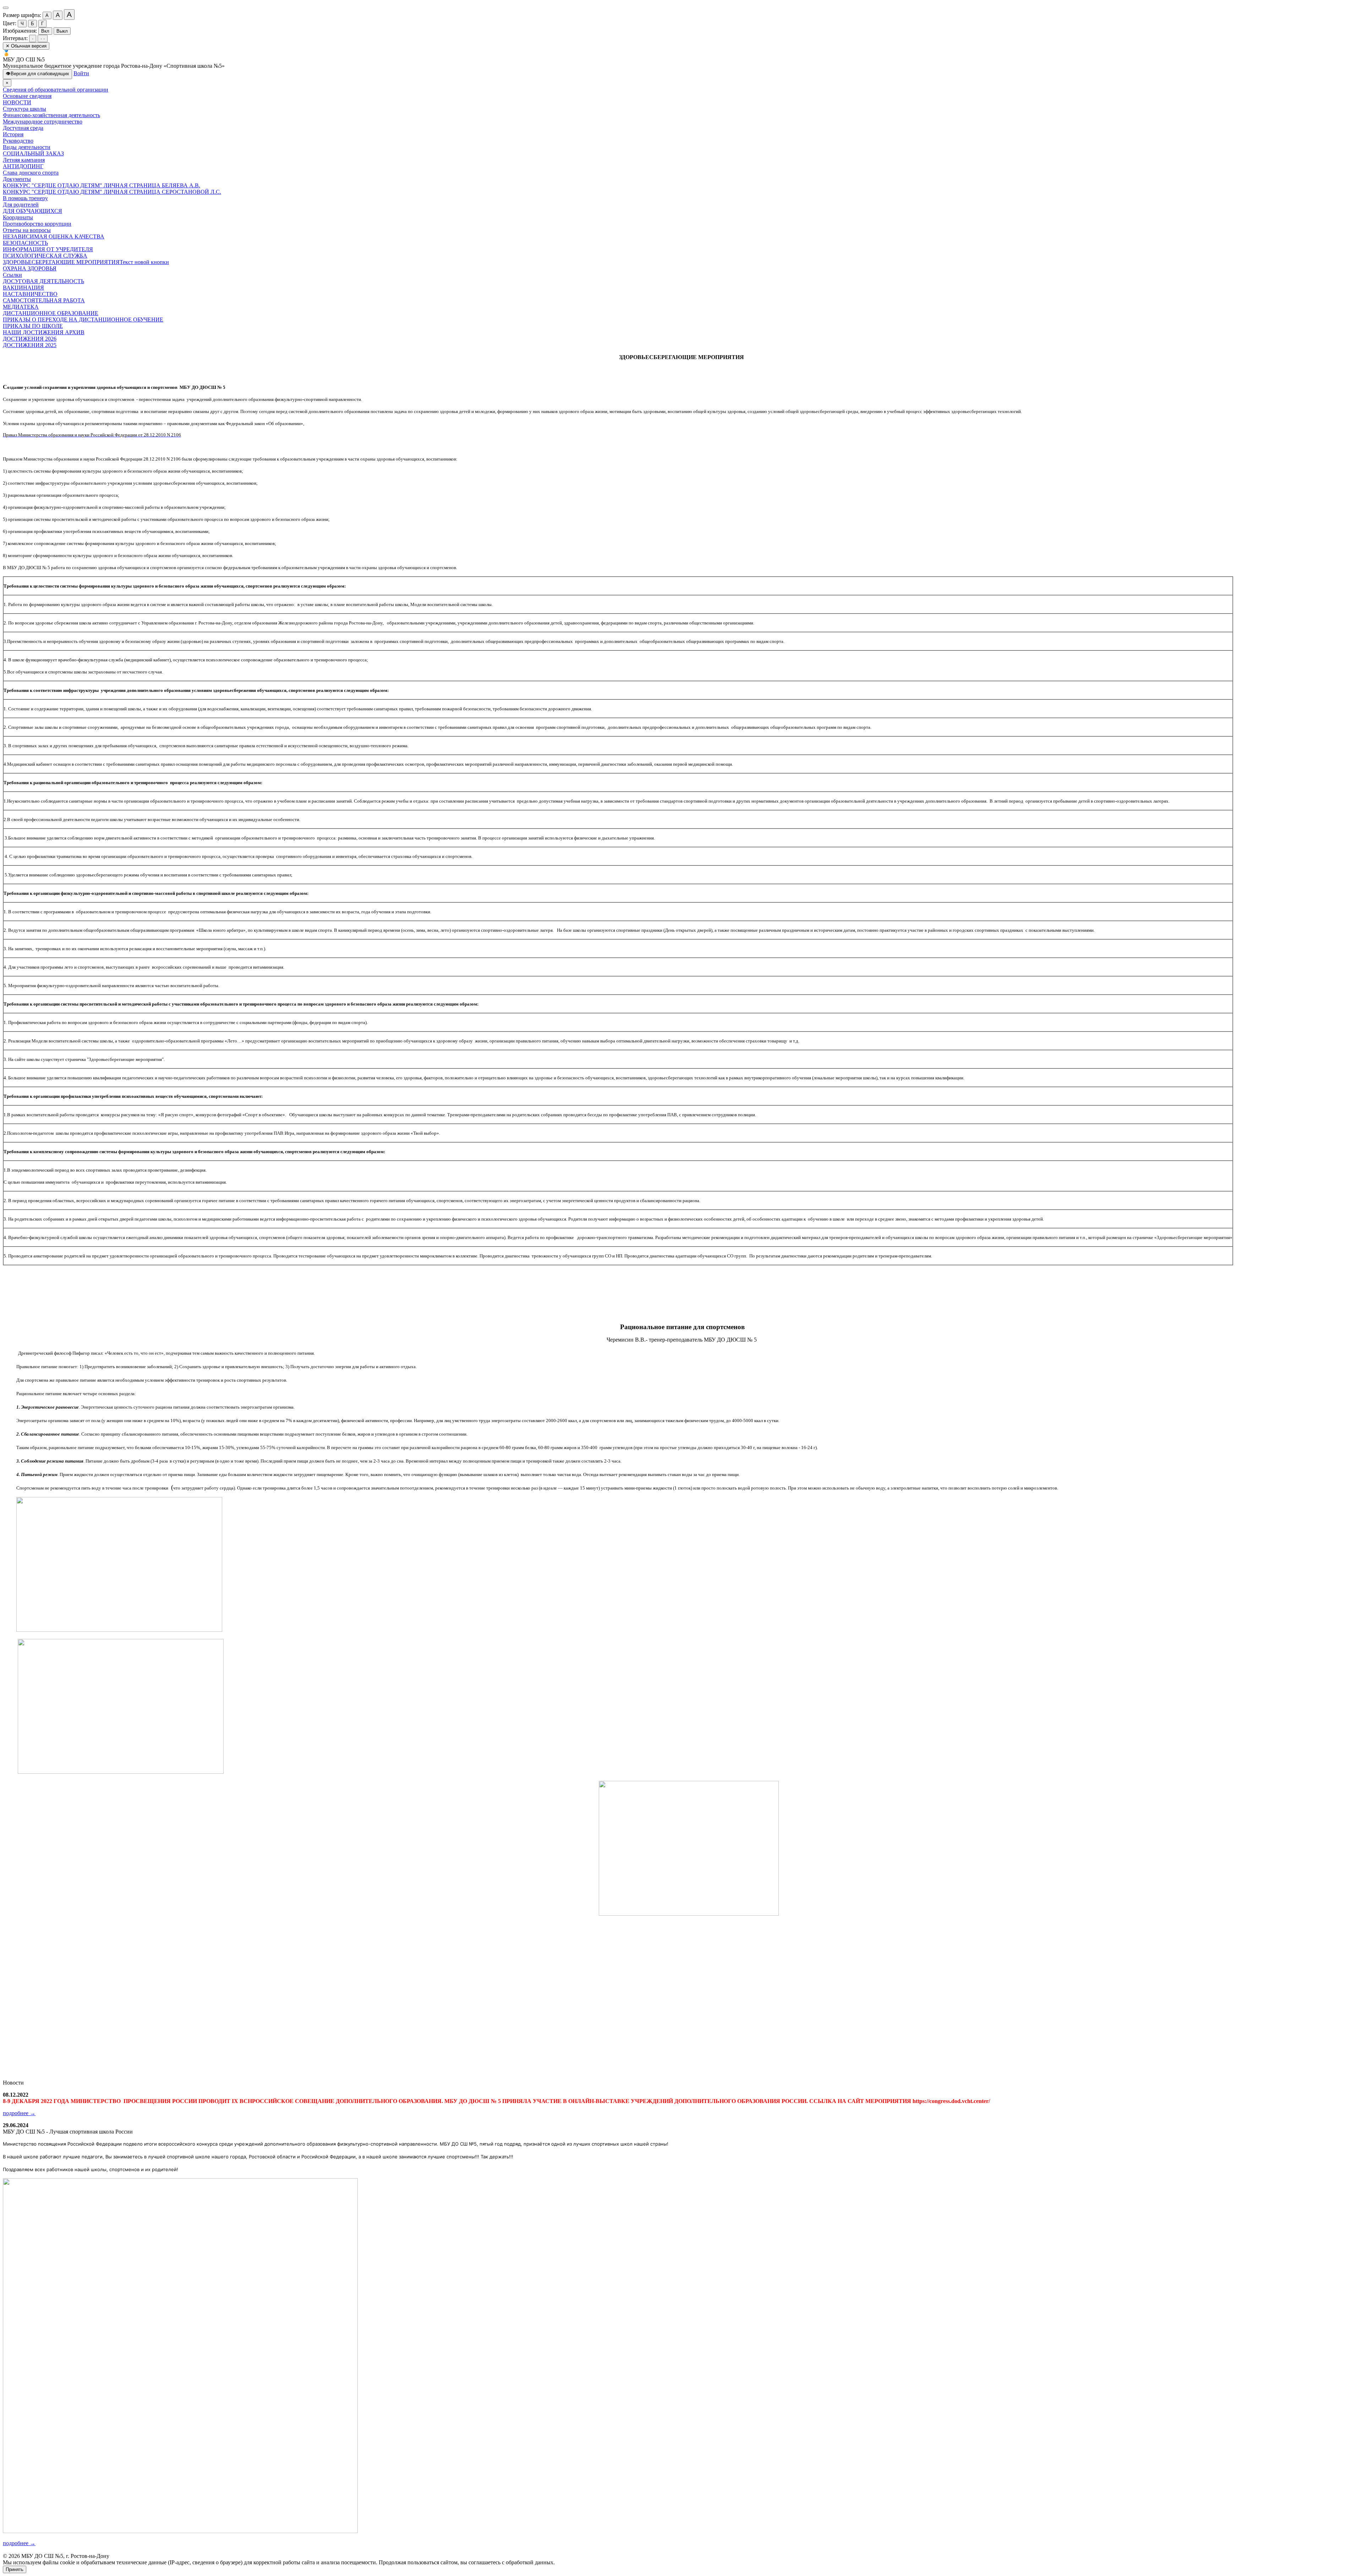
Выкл (62, 31)
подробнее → (19, 2113)
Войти (81, 73)
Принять (15, 2569)
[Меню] (6, 8)
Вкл (45, 31)
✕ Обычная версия (26, 46)
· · (43, 38)
